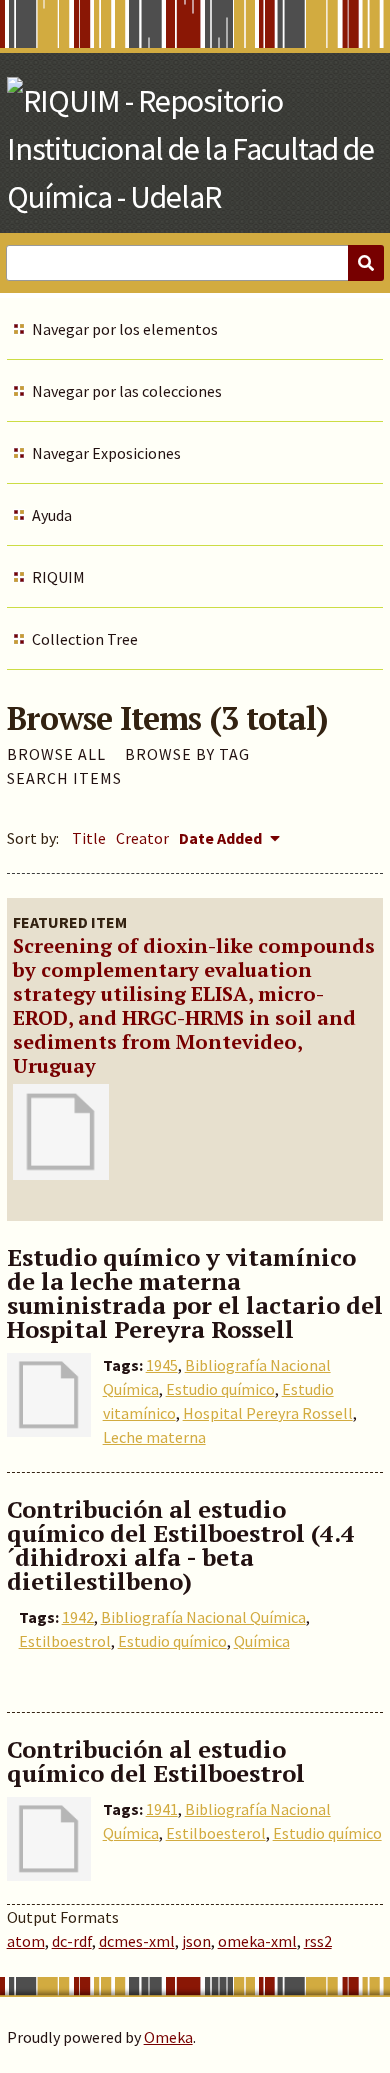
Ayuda (52, 515)
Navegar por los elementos (125, 329)
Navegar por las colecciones (127, 391)
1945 (162, 1365)
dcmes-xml (137, 1941)
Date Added (222, 838)
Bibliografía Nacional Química (203, 1617)
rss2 (318, 1941)
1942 (78, 1617)
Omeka (168, 2037)
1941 (162, 1809)
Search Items (64, 778)
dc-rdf (72, 1941)
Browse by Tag (187, 754)
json (196, 1941)
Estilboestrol (65, 1641)
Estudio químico (220, 1389)
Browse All (56, 754)
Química (262, 1641)
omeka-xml (257, 1941)
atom (26, 1941)
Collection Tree (85, 639)
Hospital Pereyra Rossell (268, 1413)
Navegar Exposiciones (106, 453)
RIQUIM (58, 577)
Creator (142, 838)
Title (89, 838)
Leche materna (154, 1437)
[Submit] (366, 263)
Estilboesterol (216, 1833)
